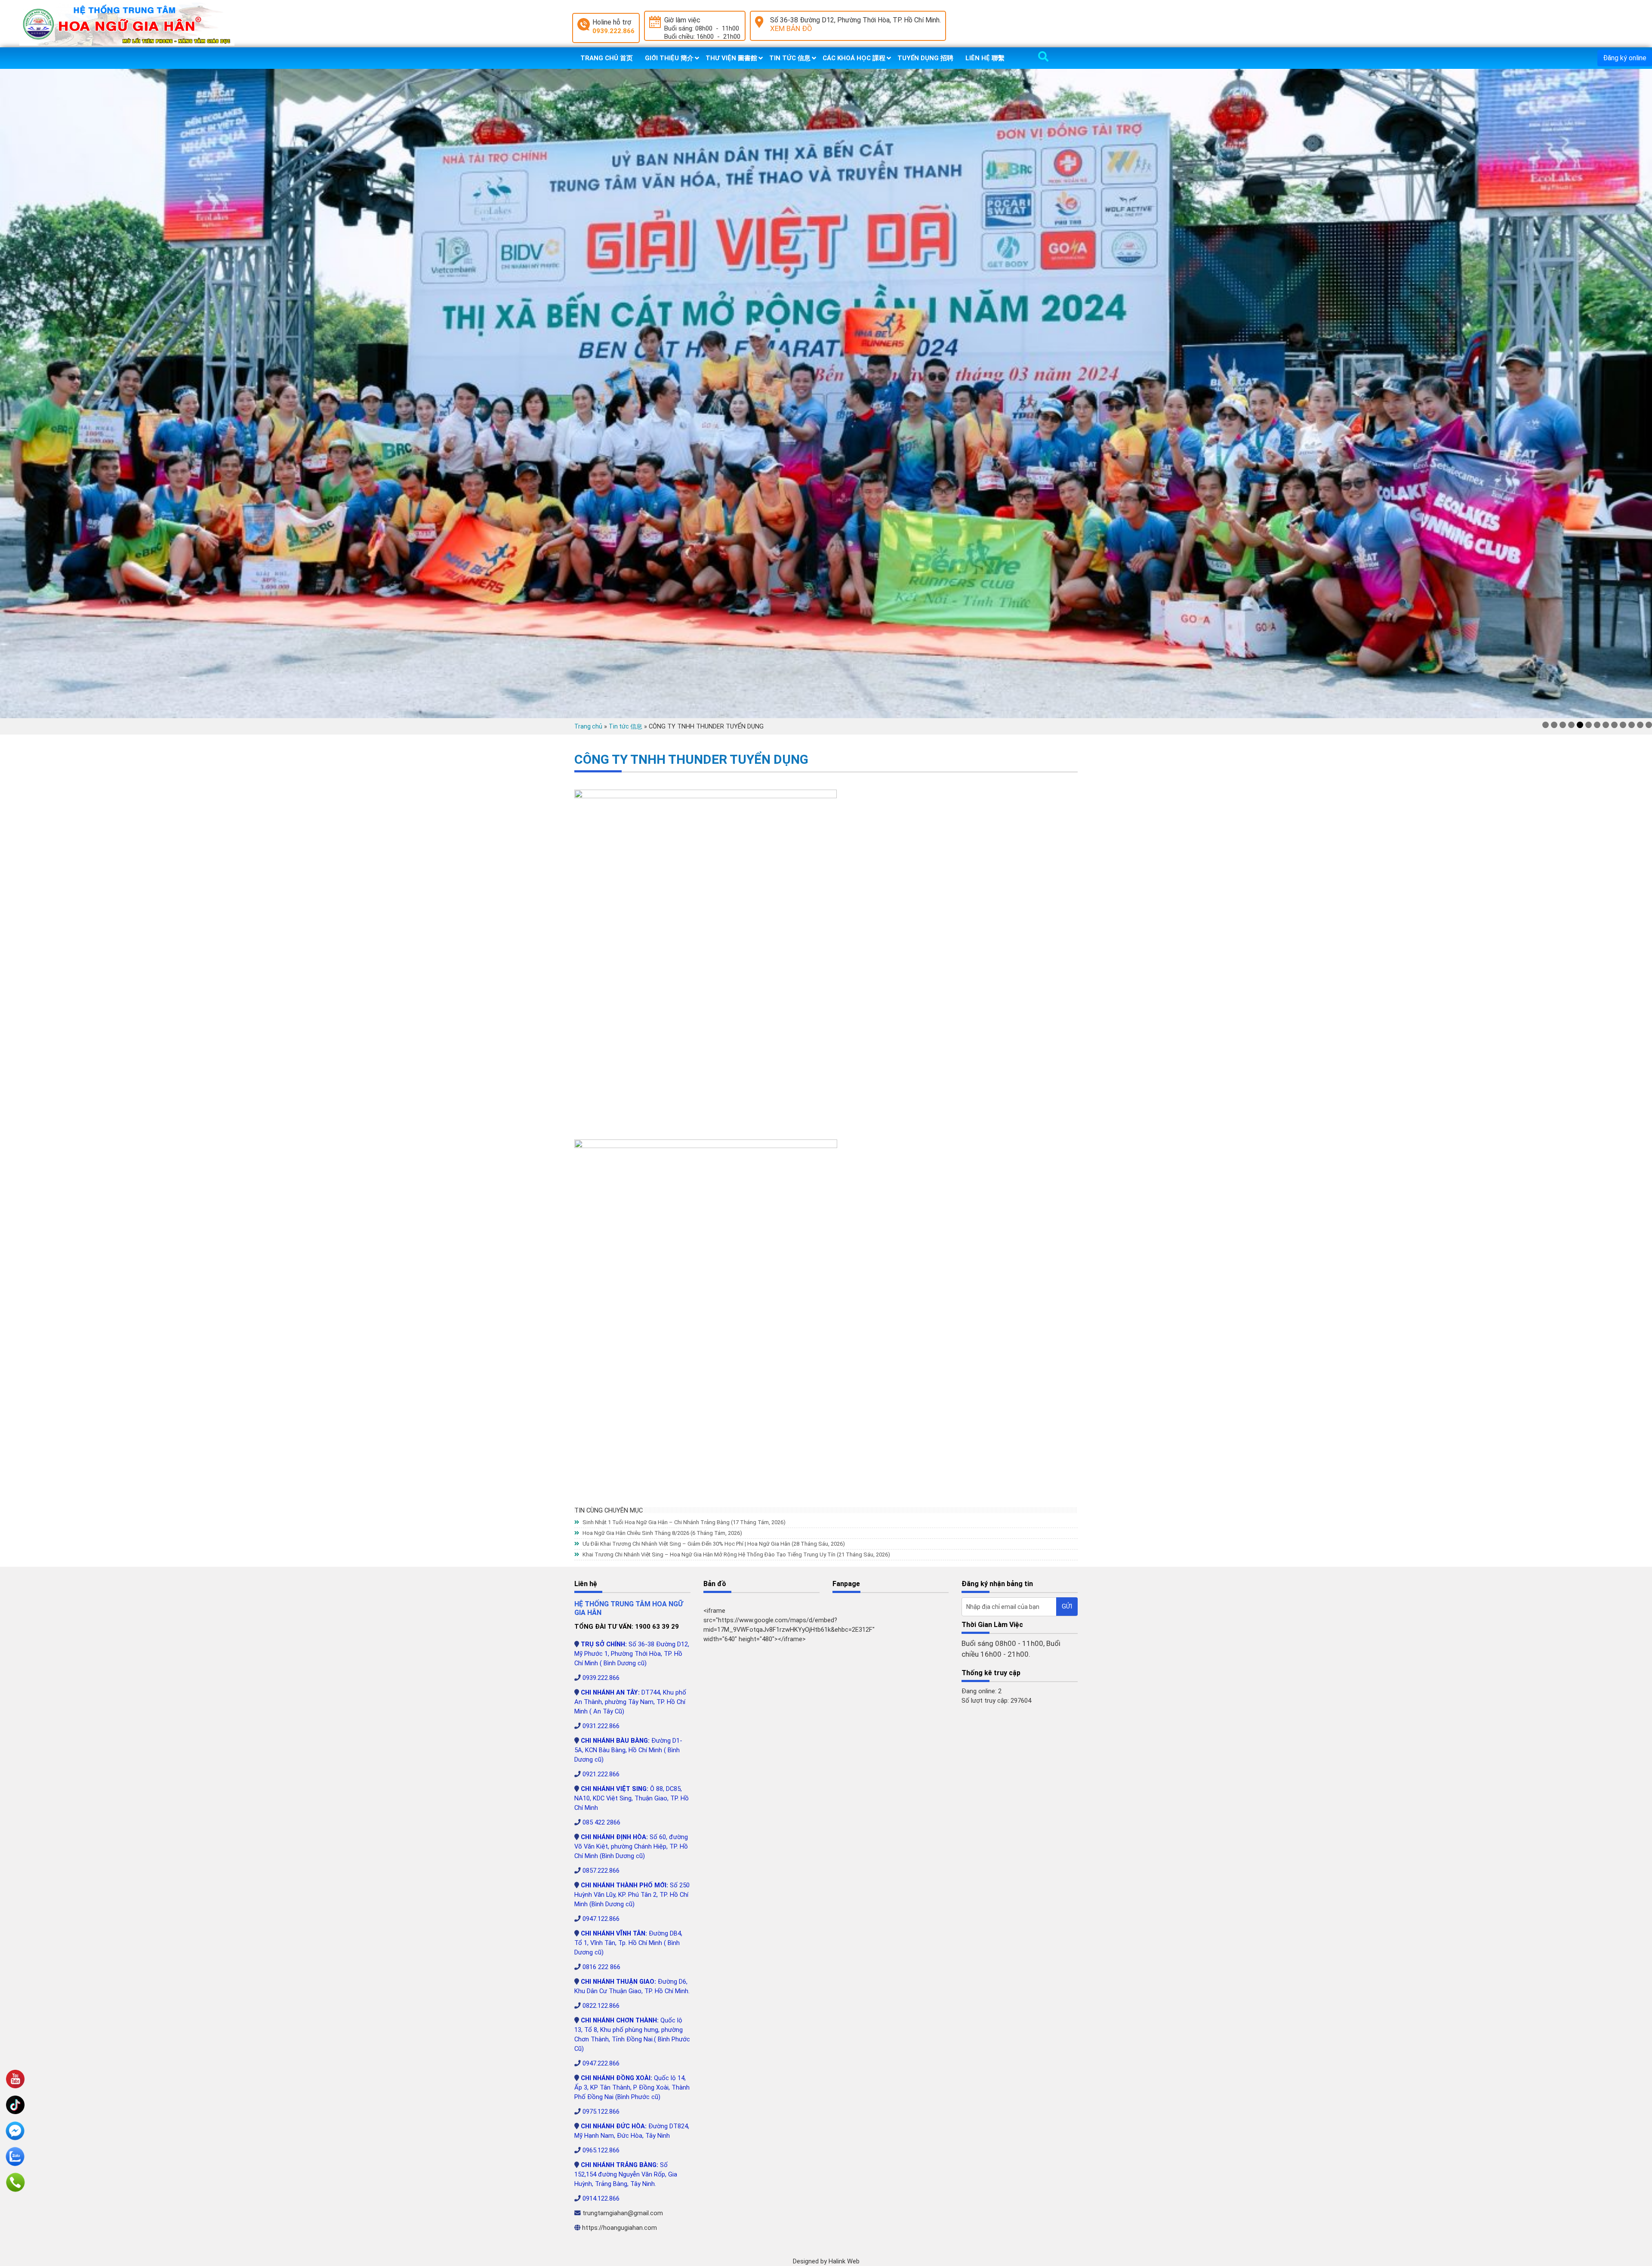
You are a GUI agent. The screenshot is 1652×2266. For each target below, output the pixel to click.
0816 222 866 (601, 1967)
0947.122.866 (601, 1919)
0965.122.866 (601, 2150)
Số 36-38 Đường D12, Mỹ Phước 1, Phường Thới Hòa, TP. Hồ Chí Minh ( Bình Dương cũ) (632, 1654)
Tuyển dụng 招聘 (925, 58)
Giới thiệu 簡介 (669, 58)
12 (1640, 725)
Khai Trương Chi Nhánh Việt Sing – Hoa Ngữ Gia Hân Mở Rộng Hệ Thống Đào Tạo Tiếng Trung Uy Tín (736, 1554)
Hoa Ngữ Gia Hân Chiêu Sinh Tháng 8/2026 (662, 1533)
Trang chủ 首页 (607, 58)
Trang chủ (588, 726)
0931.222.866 (601, 1726)
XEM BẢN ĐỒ (791, 28)
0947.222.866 (601, 2063)
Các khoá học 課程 (854, 58)
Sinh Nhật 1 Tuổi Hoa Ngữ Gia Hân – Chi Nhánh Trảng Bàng (683, 1522)
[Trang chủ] (127, 24)
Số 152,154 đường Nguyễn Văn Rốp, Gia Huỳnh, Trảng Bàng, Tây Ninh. (626, 2174)
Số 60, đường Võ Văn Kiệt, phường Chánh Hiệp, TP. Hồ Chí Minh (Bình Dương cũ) (631, 1846)
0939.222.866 (613, 31)
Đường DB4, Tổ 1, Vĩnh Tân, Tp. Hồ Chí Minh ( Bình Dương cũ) (628, 1943)
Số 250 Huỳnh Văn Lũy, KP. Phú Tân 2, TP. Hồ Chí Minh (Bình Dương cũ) (632, 1895)
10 (1623, 725)
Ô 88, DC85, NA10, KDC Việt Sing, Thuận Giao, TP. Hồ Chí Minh (632, 1798)
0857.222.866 (601, 1871)
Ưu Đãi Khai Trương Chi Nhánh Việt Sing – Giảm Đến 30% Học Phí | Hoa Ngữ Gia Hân (713, 1544)
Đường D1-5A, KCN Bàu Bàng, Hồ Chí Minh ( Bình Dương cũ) (628, 1750)
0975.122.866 (601, 2112)
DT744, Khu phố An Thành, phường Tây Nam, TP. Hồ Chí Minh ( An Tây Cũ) (630, 1702)
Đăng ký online (1625, 58)
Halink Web (844, 2261)
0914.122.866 (601, 2198)
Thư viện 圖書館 (731, 58)
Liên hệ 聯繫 (985, 58)
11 (1632, 725)
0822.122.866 (601, 2006)
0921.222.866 (601, 1774)
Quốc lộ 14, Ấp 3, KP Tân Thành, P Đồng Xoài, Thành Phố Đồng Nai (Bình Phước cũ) (632, 2087)
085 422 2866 (601, 1822)
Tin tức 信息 (790, 58)
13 (1649, 725)
